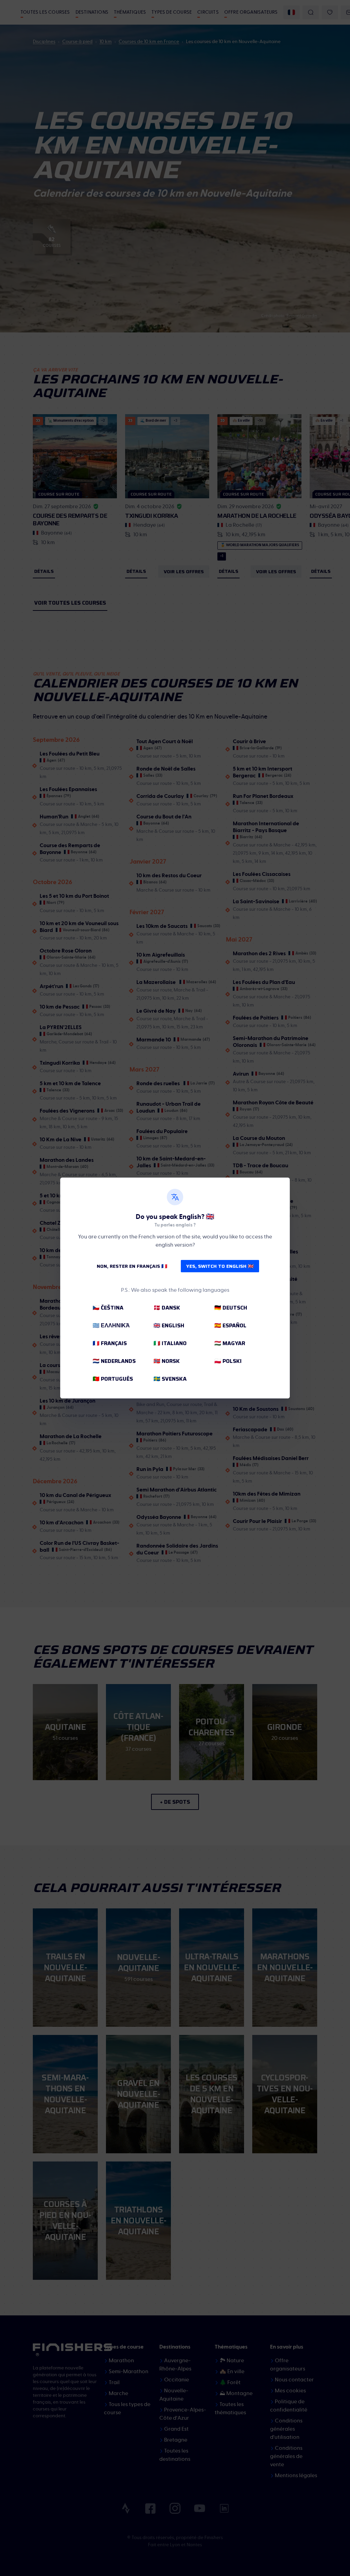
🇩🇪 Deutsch (231, 1308)
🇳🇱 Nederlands (114, 1361)
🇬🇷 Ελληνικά (111, 1325)
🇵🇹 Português (113, 1379)
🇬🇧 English (169, 1325)
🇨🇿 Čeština (108, 1308)
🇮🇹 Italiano (170, 1343)
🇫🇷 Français (110, 1343)
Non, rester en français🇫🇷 (132, 1266)
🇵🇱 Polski (228, 1361)
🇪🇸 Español (230, 1325)
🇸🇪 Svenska (170, 1379)
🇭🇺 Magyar (230, 1343)
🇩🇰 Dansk (167, 1308)
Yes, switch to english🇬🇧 (220, 1266)
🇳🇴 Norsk (167, 1361)
